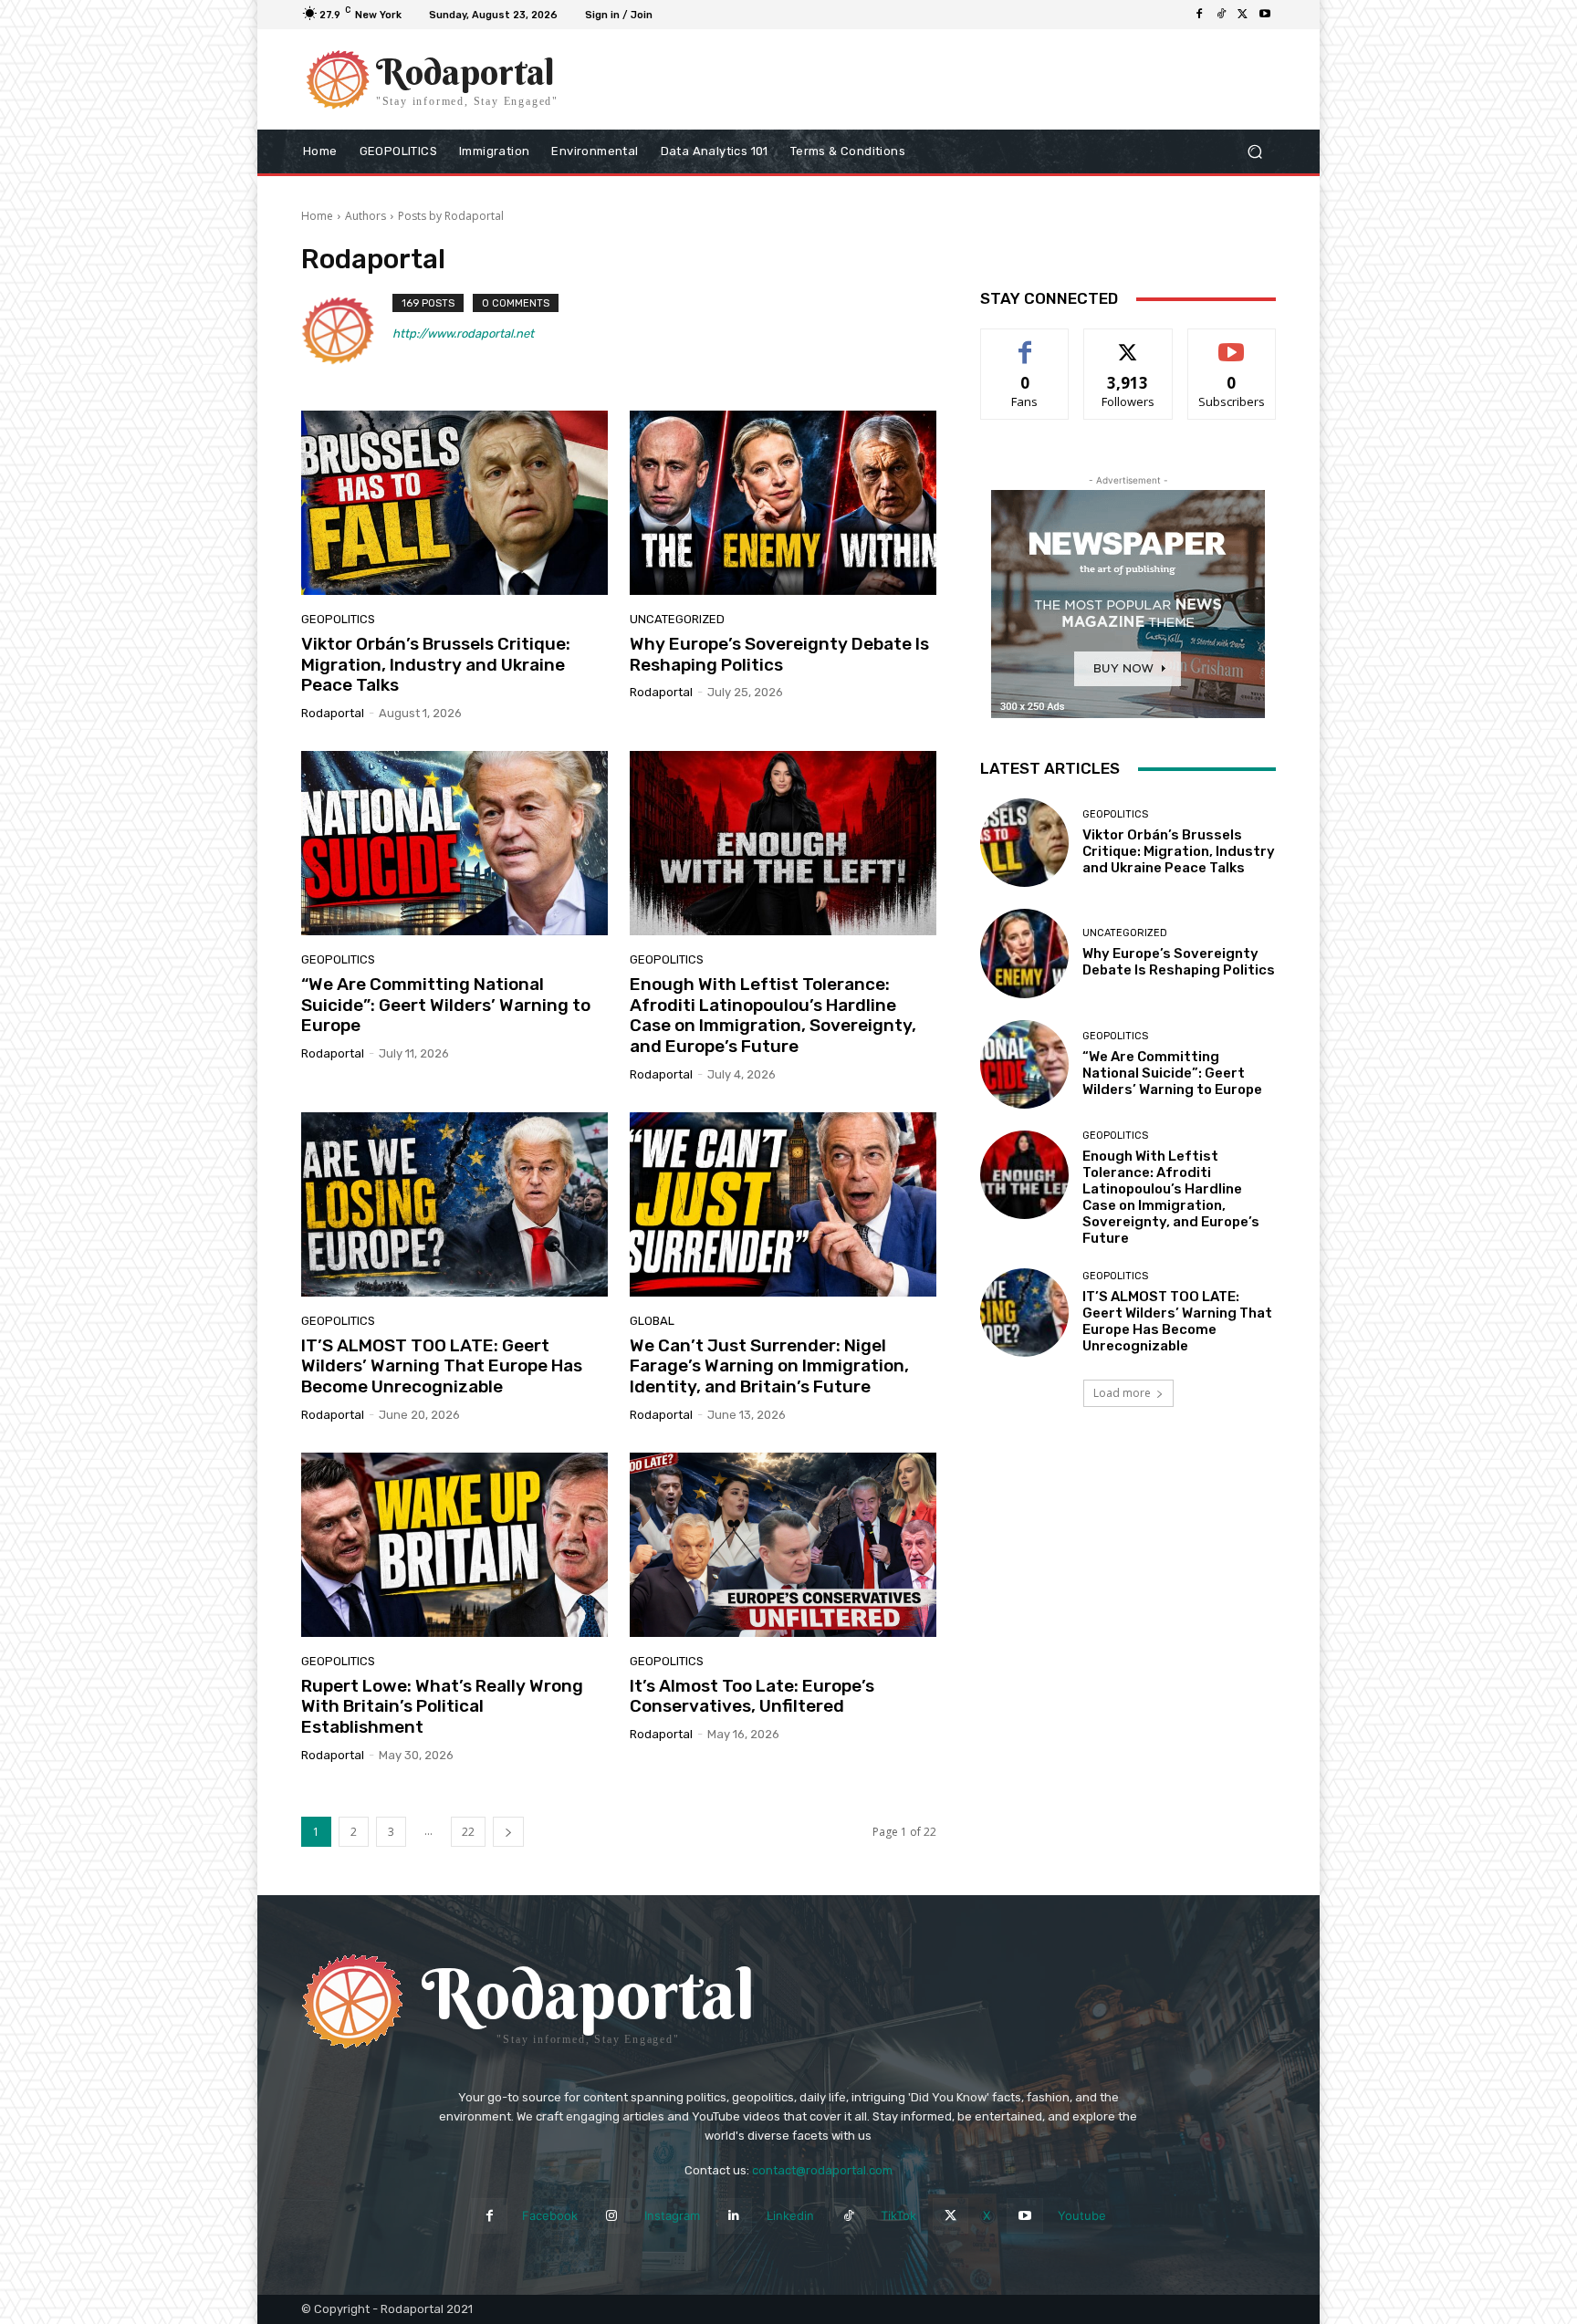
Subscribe (1232, 343)
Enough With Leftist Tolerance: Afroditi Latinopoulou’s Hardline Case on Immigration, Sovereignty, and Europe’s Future (773, 1015)
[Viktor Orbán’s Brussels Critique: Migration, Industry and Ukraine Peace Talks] (454, 503)
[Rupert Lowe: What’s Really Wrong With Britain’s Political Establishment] (454, 1545)
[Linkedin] (734, 2216)
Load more (1122, 1393)
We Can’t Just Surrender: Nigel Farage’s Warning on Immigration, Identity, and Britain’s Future (769, 1366)
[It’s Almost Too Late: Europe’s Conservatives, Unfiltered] (783, 1545)
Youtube (1082, 2215)
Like (1025, 343)
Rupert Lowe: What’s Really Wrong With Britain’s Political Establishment (442, 1707)
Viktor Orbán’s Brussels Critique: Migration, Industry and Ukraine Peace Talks (436, 665)
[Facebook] (1199, 15)
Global (652, 1321)
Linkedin (790, 2215)
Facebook (550, 2215)
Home (317, 216)
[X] (1243, 15)
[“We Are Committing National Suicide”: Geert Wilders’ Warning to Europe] (454, 843)
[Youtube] (1265, 15)
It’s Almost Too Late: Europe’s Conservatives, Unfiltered (752, 1696)
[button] (1254, 152)
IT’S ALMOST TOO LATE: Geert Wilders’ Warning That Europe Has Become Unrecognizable (442, 1366)
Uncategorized (677, 619)
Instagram (672, 2215)
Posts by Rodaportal (451, 216)
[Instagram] (612, 2216)
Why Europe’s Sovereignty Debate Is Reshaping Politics (779, 654)
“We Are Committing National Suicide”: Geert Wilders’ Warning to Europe (446, 1005)
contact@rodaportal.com (822, 2170)
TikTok (898, 2215)
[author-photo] (347, 330)
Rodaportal (333, 713)
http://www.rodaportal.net (463, 333)
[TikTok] (1221, 15)
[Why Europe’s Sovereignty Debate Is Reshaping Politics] (783, 503)
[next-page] (508, 1832)
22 (468, 1832)
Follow (1128, 343)
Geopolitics (338, 619)
